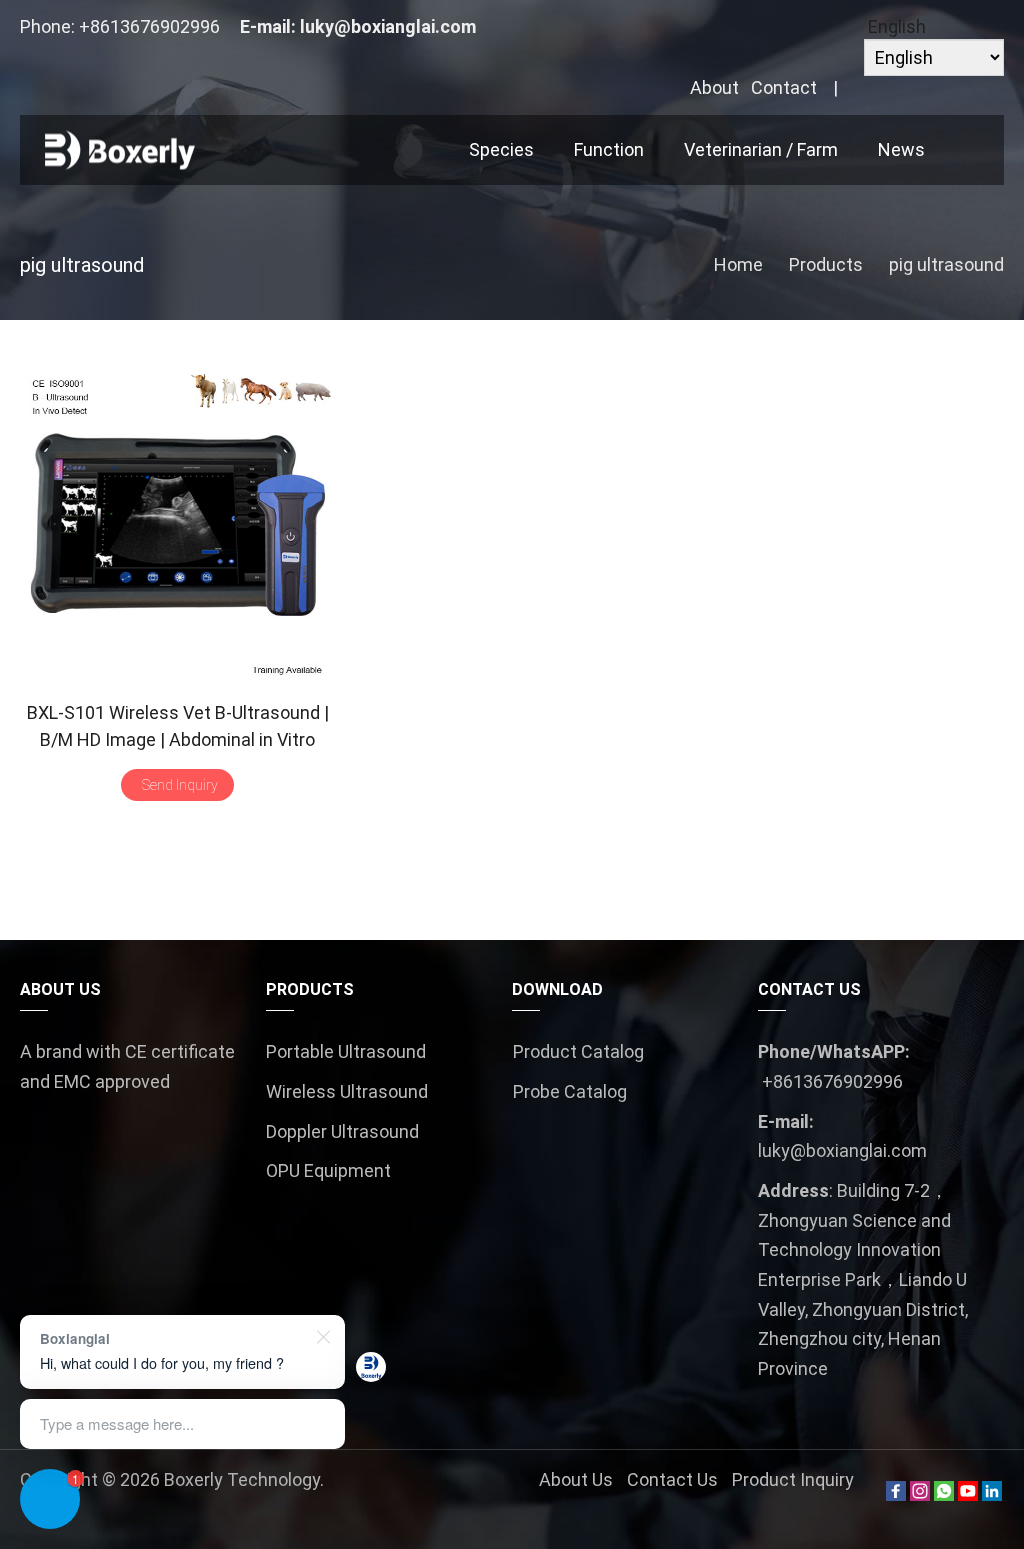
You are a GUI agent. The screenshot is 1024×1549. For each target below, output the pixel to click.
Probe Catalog (570, 1091)
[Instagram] (920, 1494)
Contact (784, 87)
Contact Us (672, 1479)
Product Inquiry (793, 1479)
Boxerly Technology (242, 1479)
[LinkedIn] (992, 1494)
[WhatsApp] (944, 1494)
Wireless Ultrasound (347, 1091)
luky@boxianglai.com (388, 26)
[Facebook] (896, 1494)
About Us (576, 1479)
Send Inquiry (180, 785)
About (714, 87)
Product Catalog (578, 1051)
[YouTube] (968, 1494)
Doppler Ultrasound (342, 1131)
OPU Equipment (328, 1170)
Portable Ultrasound (346, 1051)
